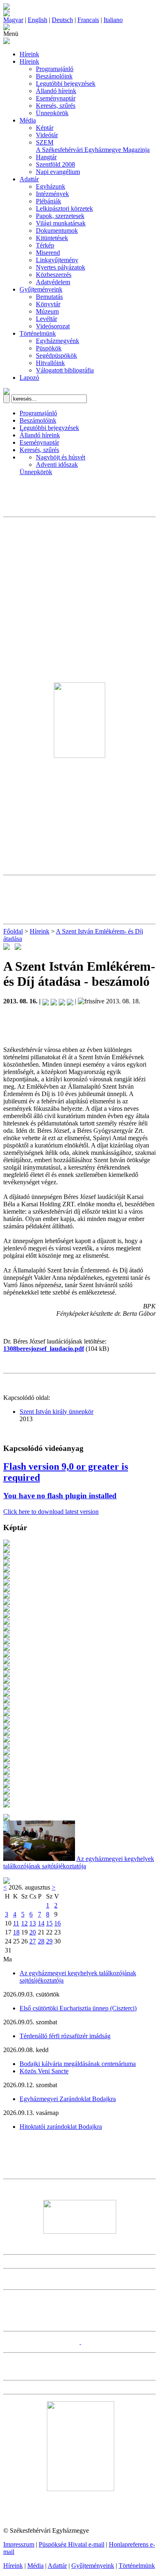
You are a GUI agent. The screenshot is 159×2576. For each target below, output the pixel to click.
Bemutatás (49, 297)
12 (24, 1923)
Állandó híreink (56, 91)
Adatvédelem (53, 282)
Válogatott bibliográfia (65, 370)
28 (41, 1941)
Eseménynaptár (56, 98)
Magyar (13, 20)
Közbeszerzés (54, 275)
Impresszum (19, 2544)
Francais (88, 20)
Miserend (48, 253)
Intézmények (52, 194)
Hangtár (46, 157)
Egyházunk (51, 186)
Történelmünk (38, 333)
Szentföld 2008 (55, 164)
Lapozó (29, 378)
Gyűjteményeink (41, 289)
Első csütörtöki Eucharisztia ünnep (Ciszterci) (78, 2008)
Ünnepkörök (52, 113)
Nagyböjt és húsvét (61, 457)
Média (28, 120)
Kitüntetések (52, 238)
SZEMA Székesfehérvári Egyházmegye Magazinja (93, 146)
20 (33, 1932)
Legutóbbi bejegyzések (66, 84)
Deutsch (62, 20)
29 (49, 1941)
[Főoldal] (7, 14)
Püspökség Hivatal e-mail (72, 2544)
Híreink (29, 54)
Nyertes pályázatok (61, 267)
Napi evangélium (58, 172)
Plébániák (49, 201)
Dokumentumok (57, 231)
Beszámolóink (54, 76)
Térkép (45, 245)
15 (49, 1923)
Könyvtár (48, 304)
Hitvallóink (50, 363)
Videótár (47, 135)
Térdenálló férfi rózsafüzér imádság (65, 2036)
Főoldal (13, 931)
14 (41, 1923)
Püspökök (49, 348)
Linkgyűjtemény (57, 260)
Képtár (45, 128)
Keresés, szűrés (56, 106)
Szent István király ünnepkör (56, 1412)
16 (57, 1923)
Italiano (113, 20)
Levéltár (46, 319)
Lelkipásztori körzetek (64, 208)
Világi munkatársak (61, 223)
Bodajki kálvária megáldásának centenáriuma (78, 2064)
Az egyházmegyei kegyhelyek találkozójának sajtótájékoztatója (79, 1862)
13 (33, 1923)
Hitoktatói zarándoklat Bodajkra (61, 2127)
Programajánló (55, 69)
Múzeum (47, 311)
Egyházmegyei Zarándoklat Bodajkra (68, 2099)
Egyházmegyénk (57, 341)
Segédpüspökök (56, 355)
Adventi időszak (57, 465)
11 (16, 1923)
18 (16, 1932)
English (38, 20)
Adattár (29, 179)
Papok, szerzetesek (60, 216)
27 (33, 1941)
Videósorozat (53, 326)
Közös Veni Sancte (44, 2071)
